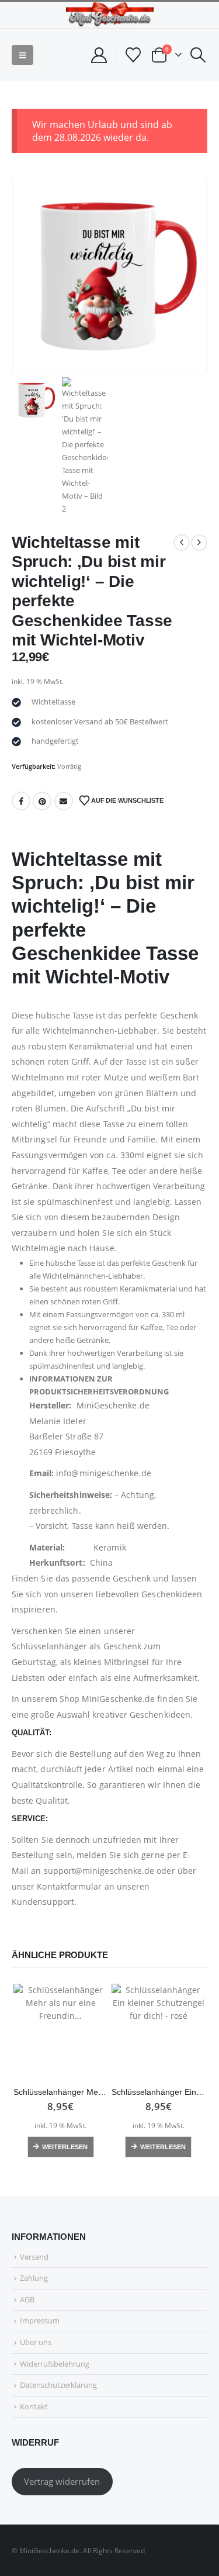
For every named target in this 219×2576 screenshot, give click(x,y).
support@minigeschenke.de (99, 1871)
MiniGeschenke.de (118, 1699)
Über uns (36, 2342)
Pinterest (42, 801)
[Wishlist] (133, 55)
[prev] (182, 543)
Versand (34, 2257)
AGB (27, 2299)
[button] (22, 55)
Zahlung (34, 2278)
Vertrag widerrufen (62, 2481)
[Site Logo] (110, 15)
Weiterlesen (65, 2147)
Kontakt (34, 2406)
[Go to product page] (61, 2031)
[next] (199, 543)
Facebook (21, 801)
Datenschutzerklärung (58, 2385)
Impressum (40, 2321)
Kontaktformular (69, 1886)
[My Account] (99, 55)
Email (64, 801)
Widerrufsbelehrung (55, 2364)
